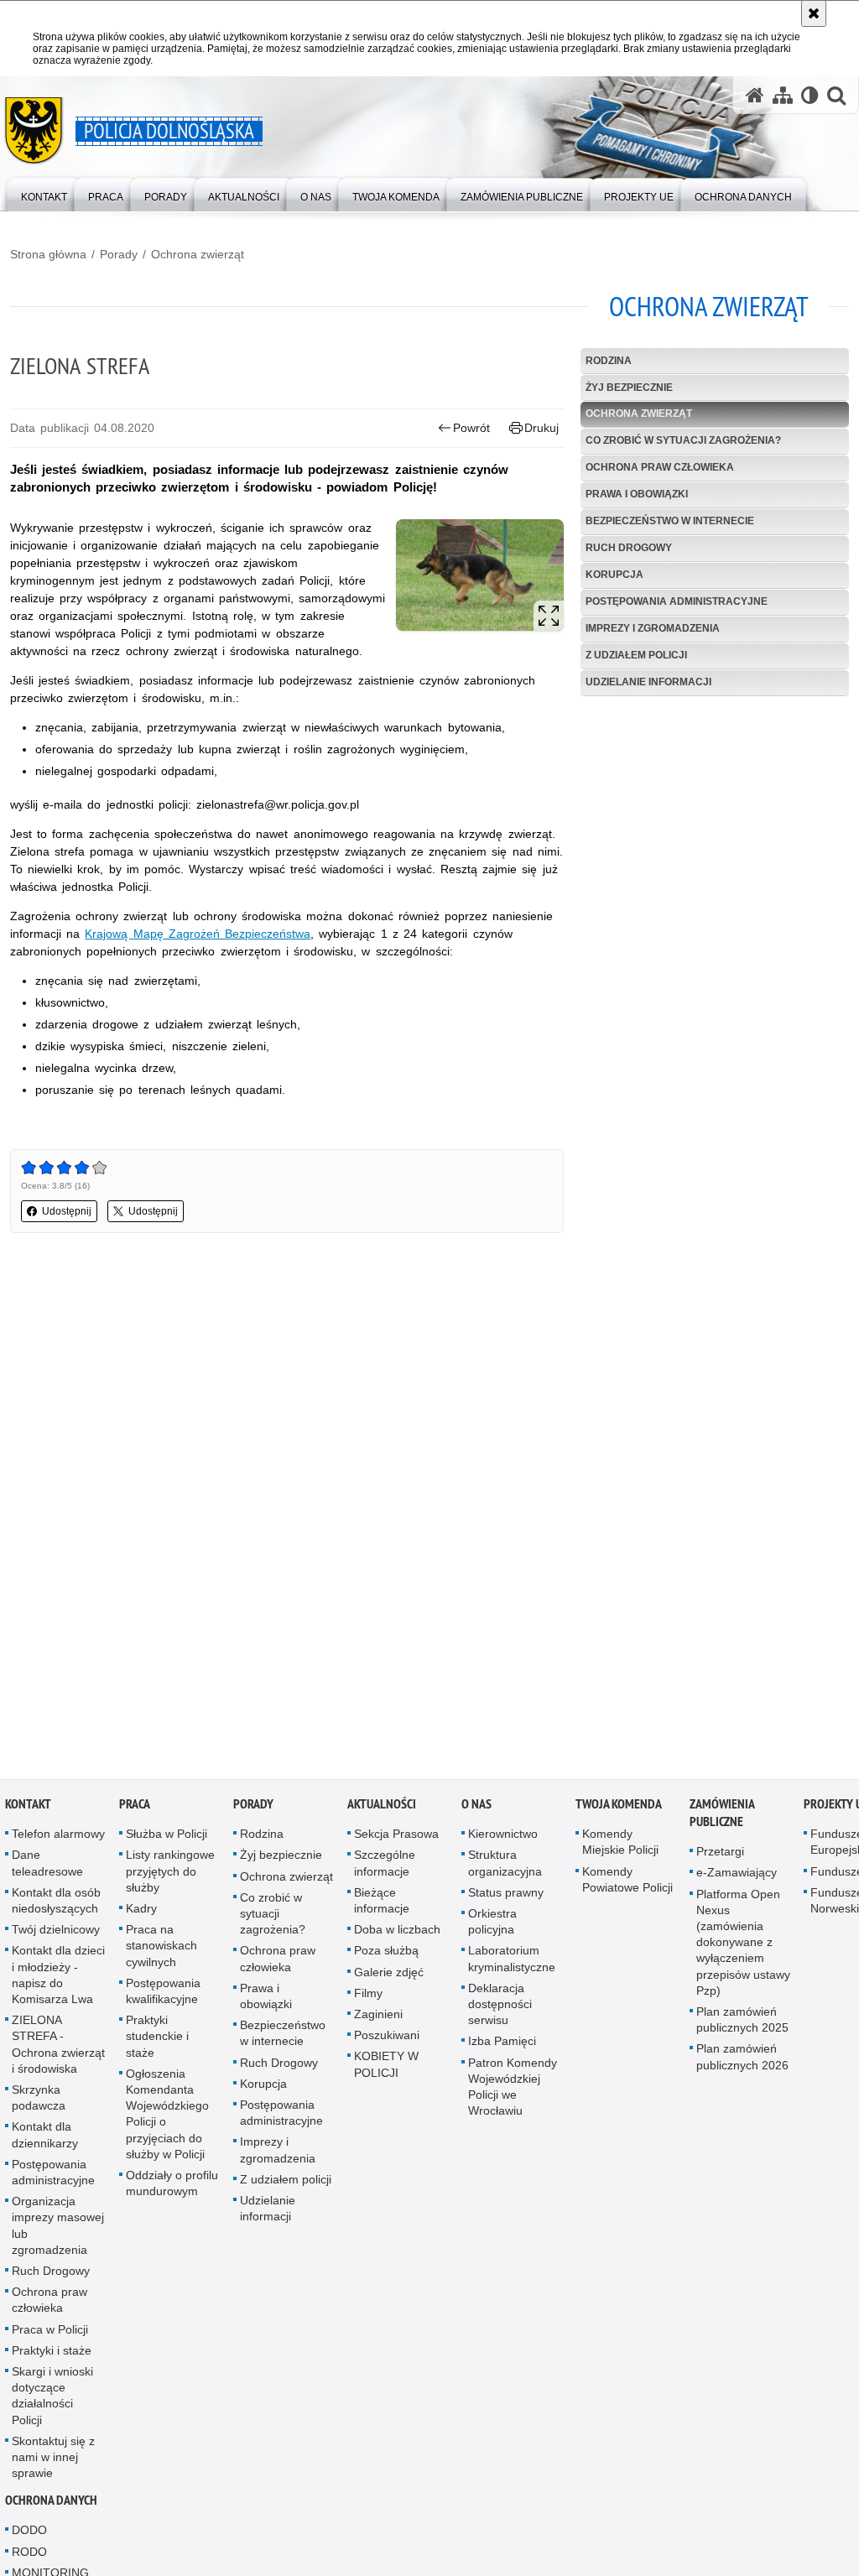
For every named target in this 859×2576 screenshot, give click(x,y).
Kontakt (28, 1808)
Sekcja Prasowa (396, 1838)
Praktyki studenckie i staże (157, 2040)
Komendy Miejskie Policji (620, 1846)
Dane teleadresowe (47, 1867)
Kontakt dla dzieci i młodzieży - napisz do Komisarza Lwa (58, 1979)
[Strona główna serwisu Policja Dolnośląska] (755, 95)
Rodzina (609, 361)
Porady (119, 254)
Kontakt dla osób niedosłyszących (56, 1904)
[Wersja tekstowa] (810, 95)
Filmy (368, 1996)
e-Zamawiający (737, 1876)
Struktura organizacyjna (505, 1867)
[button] (836, 95)
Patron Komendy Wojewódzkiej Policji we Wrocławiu (513, 2090)
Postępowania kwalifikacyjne (163, 1994)
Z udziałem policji (636, 655)
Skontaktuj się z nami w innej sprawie (53, 2460)
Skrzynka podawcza (39, 2101)
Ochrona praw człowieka (660, 467)
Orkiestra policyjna (492, 1925)
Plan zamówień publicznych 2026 (742, 2061)
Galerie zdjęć (389, 1975)
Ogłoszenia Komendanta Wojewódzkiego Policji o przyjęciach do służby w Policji (167, 2117)
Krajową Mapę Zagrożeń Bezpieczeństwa (198, 934)
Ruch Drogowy (629, 548)
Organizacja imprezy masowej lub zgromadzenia (58, 2230)
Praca (135, 1808)
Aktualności (382, 1808)
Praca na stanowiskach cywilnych (161, 1949)
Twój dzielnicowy (56, 1933)
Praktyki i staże (52, 2354)
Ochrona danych (51, 2504)
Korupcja (614, 575)
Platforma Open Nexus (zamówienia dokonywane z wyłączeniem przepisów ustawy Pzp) (743, 1946)
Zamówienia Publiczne (722, 1817)
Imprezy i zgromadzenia (653, 628)
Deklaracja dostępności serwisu (500, 2007)
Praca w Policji (50, 2333)
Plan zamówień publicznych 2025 (742, 2023)
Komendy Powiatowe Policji (627, 1883)
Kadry (141, 1912)
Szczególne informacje (385, 1867)
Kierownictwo (503, 1838)
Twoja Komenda (619, 1808)
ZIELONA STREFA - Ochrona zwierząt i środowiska (58, 2048)
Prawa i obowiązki (637, 494)
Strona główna (48, 254)
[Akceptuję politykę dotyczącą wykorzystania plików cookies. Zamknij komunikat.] (814, 13)
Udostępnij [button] (67, 1211)
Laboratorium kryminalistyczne (512, 1962)
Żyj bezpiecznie (629, 388)
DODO (29, 2534)
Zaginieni (378, 2017)
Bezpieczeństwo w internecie (670, 521)
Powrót (471, 428)
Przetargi (720, 1855)
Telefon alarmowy (58, 1838)
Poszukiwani (387, 2039)
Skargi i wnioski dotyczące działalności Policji (52, 2399)
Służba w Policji (167, 1838)
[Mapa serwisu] (783, 95)
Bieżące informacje (382, 1904)
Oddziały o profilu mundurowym (172, 2186)
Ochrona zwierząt (198, 254)
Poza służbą (386, 1954)
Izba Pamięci (502, 2045)
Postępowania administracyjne (677, 601)
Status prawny (506, 1896)
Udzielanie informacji (648, 682)
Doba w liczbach (397, 1933)
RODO (29, 2555)
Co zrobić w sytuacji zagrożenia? (683, 440)
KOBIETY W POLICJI (386, 2068)
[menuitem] (44, 193)
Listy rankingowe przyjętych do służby (170, 1875)
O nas (476, 1808)
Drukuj (541, 428)
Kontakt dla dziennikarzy (45, 2139)
